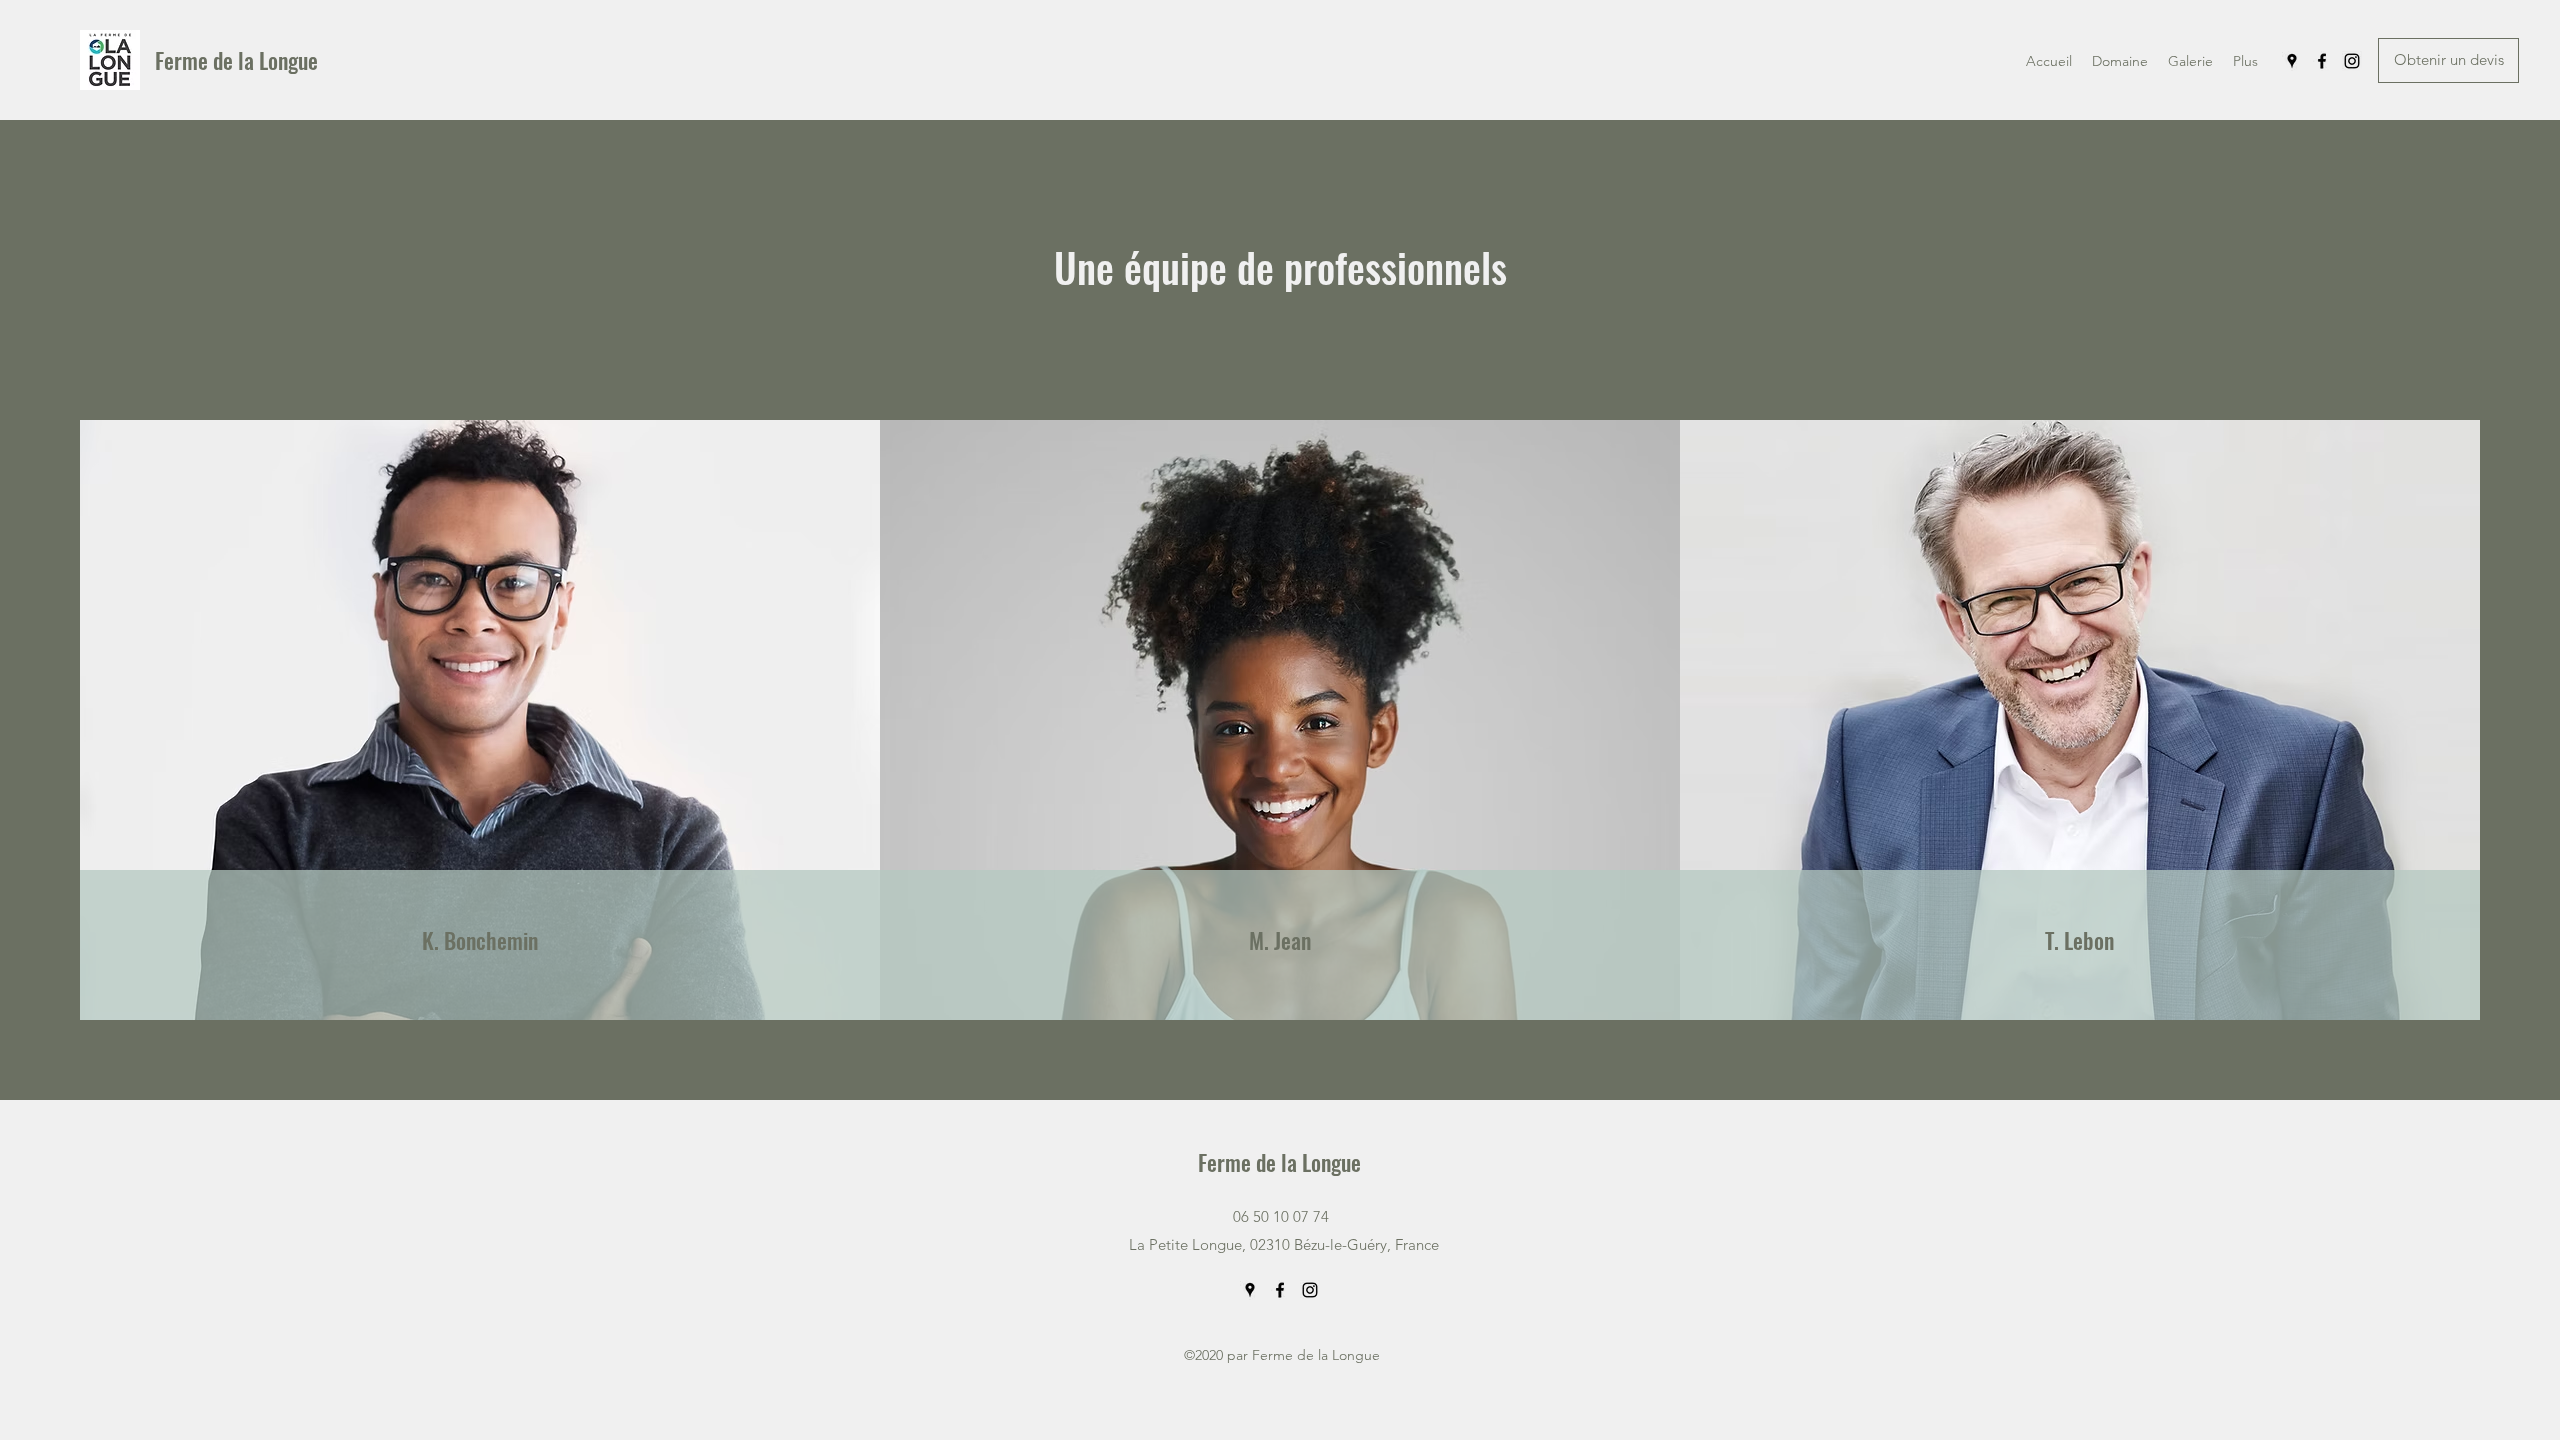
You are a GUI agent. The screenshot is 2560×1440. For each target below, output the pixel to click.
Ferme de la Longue (239, 60)
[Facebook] (2322, 61)
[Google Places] (2292, 61)
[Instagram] (2352, 61)
